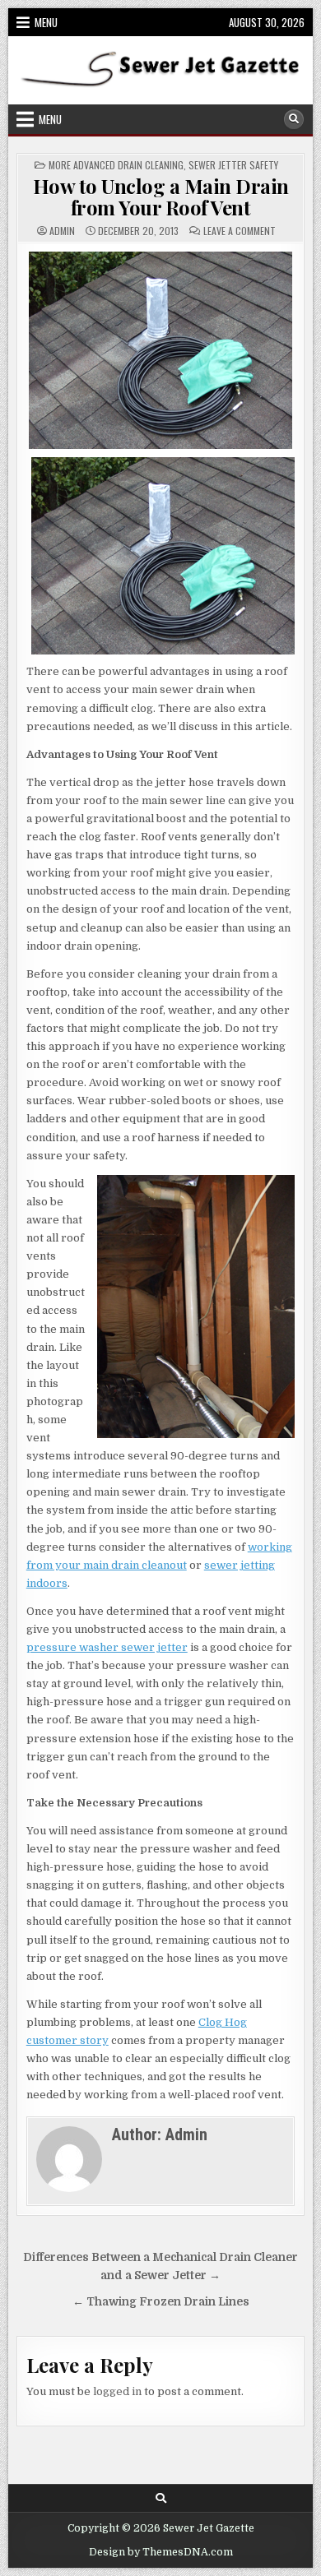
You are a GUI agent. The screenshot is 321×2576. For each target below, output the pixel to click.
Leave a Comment (240, 231)
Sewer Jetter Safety (233, 165)
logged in (117, 2391)
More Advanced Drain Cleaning (116, 165)
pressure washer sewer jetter (107, 1647)
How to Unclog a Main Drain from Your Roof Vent (161, 197)
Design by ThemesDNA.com (161, 2552)
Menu (46, 22)
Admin (62, 231)
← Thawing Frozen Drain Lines (161, 2302)
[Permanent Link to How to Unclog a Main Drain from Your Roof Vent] (161, 350)
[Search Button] (294, 119)
